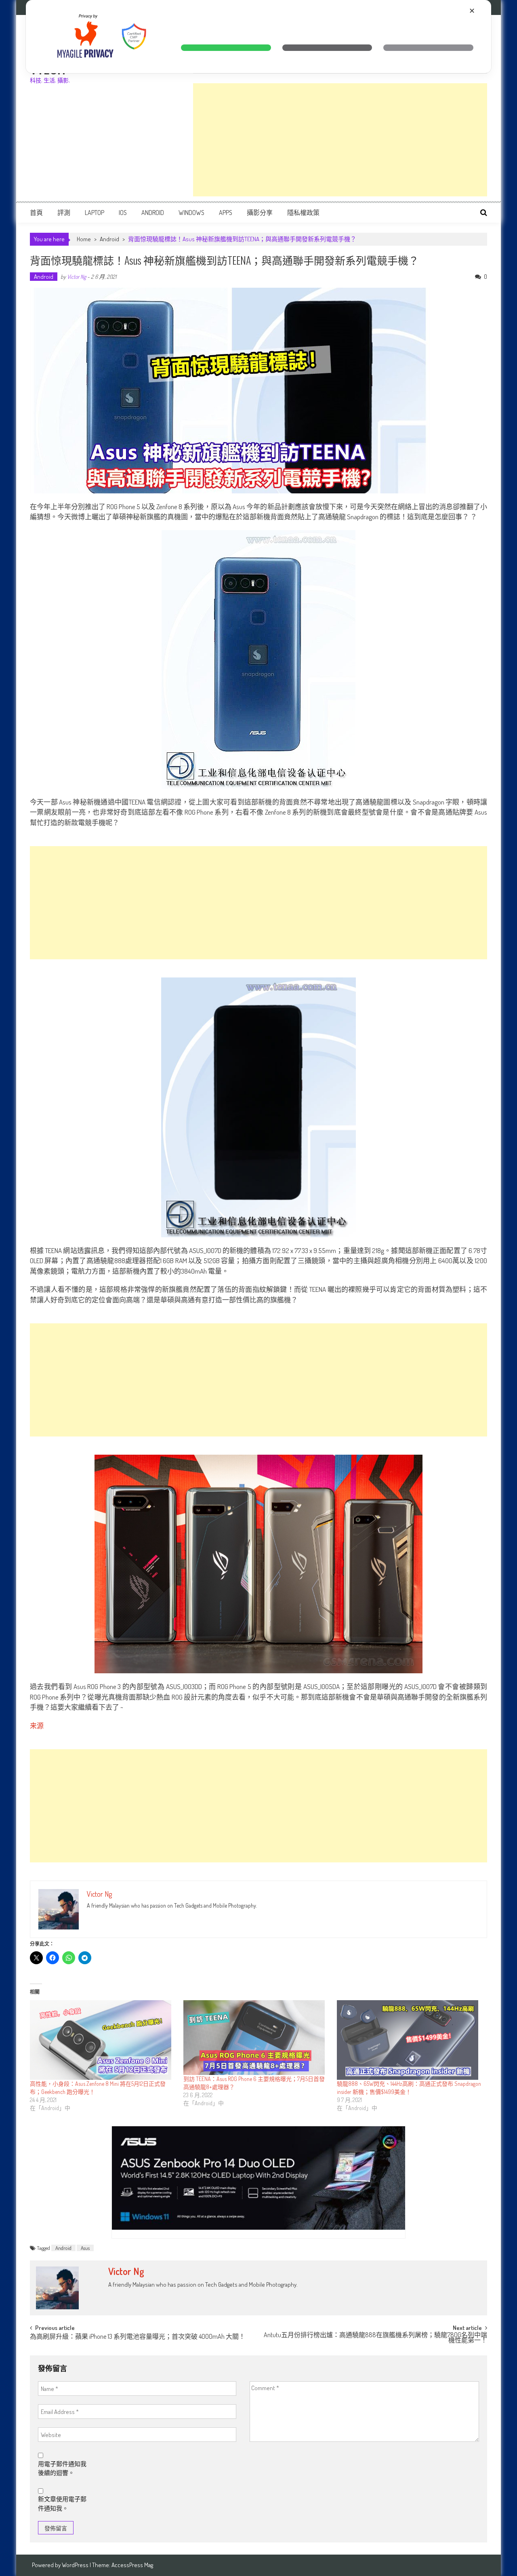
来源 (37, 1726)
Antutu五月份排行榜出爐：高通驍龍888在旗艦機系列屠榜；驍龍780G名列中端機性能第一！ (375, 2338)
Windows (191, 213)
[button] (226, 48)
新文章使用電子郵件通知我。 (62, 2504)
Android (153, 213)
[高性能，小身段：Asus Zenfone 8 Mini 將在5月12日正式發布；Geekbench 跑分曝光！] (103, 2040)
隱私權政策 (303, 213)
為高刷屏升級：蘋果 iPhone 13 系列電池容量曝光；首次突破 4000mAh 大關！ (138, 2337)
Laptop (95, 213)
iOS (123, 213)
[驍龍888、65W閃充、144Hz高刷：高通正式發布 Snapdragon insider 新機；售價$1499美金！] (410, 2040)
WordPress (76, 2565)
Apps (226, 213)
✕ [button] (472, 11)
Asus (85, 2248)
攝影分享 (260, 213)
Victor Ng (77, 277)
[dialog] (258, 37)
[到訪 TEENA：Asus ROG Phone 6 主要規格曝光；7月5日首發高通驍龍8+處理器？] (256, 2038)
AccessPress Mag (132, 2565)
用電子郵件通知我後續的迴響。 (62, 2469)
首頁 (36, 213)
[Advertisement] (340, 140)
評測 (64, 213)
